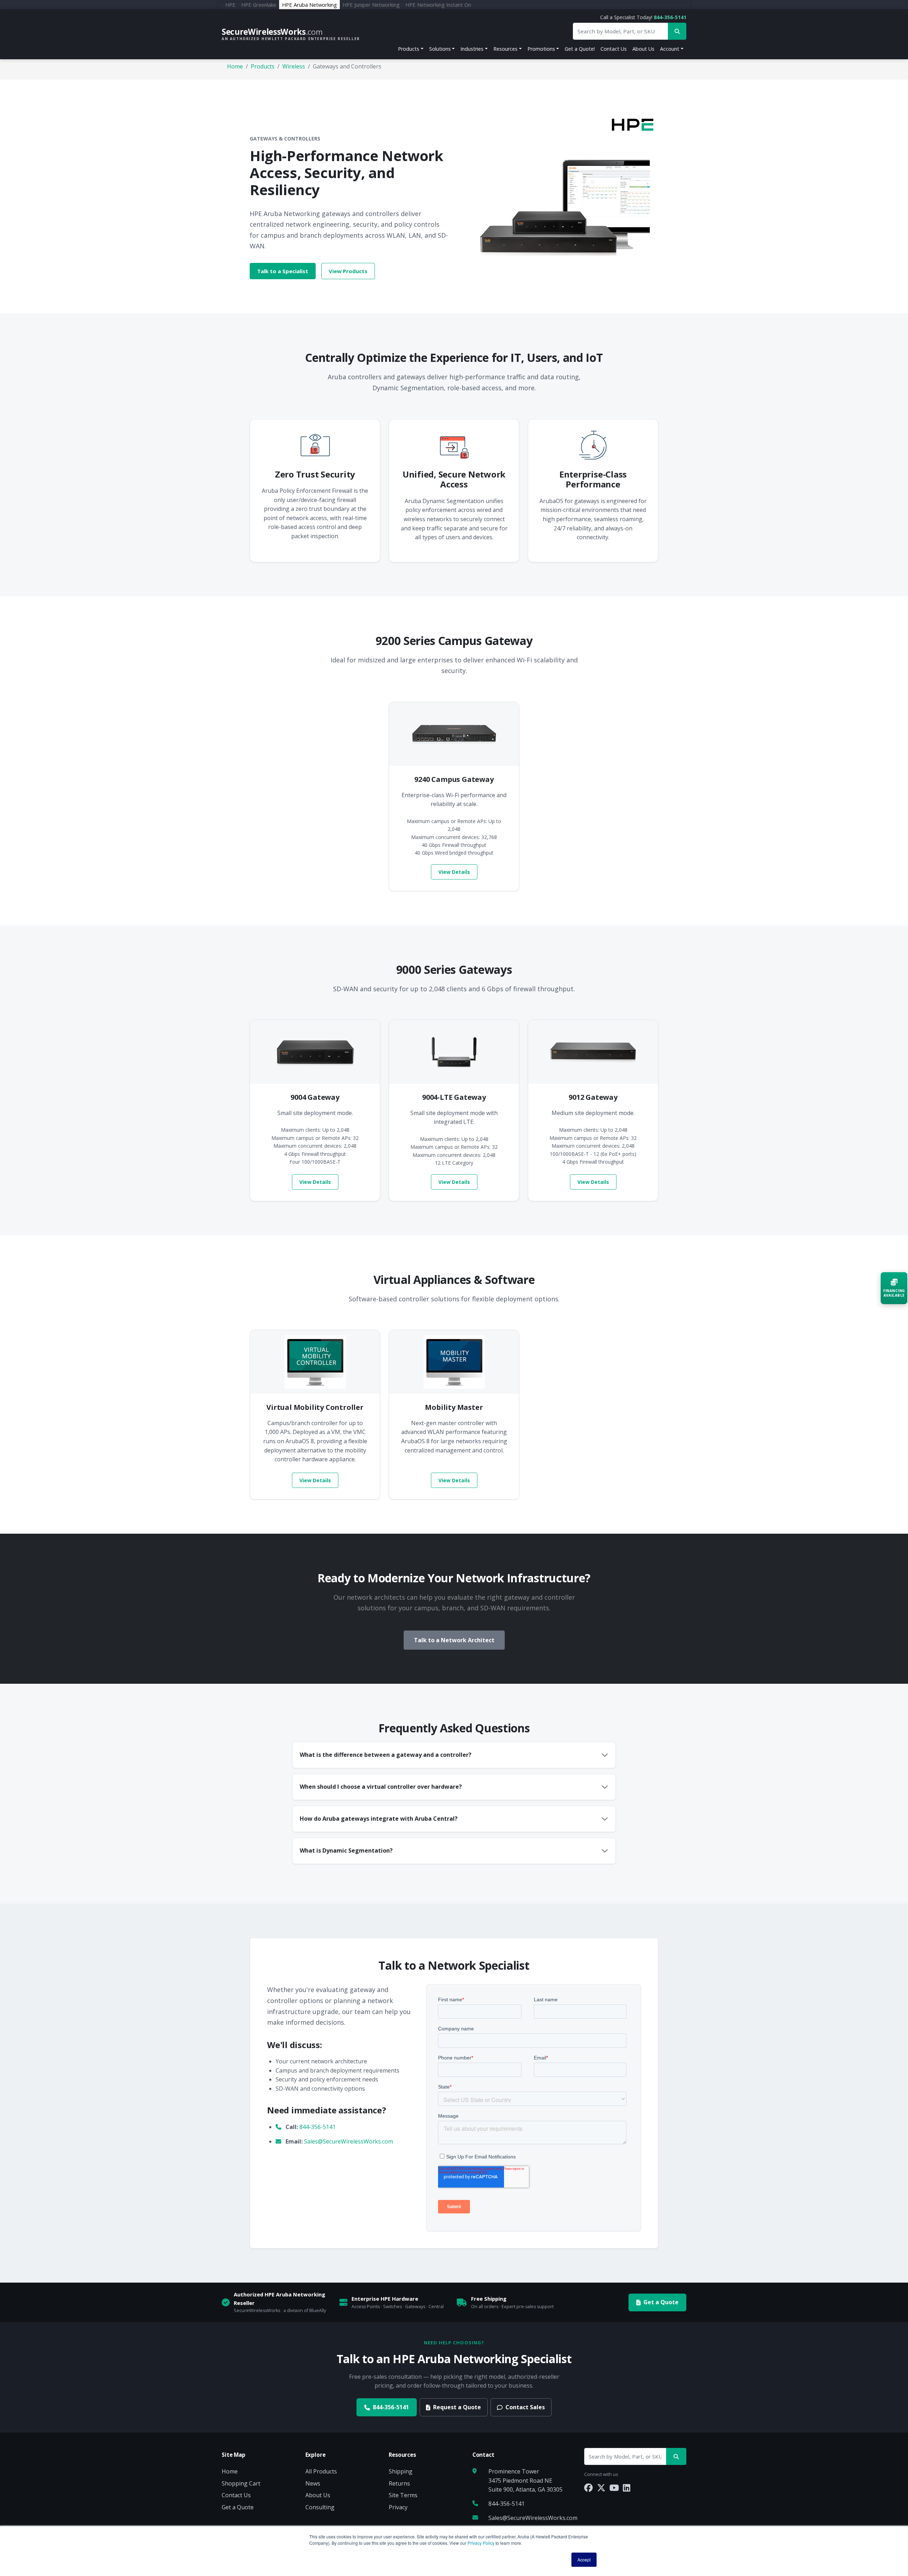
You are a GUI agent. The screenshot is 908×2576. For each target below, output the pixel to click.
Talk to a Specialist (283, 271)
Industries (472, 49)
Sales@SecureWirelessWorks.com (348, 2141)
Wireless (294, 66)
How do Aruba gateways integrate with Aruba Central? (379, 1819)
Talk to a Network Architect (454, 1640)
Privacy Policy (481, 2543)
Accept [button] (584, 2560)
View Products (348, 271)
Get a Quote (661, 2302)
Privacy (398, 2507)
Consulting (320, 2507)
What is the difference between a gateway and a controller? (386, 1755)
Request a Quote (457, 2407)
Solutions (440, 49)
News (313, 2483)
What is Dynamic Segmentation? (346, 1850)
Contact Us (614, 49)
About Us (643, 49)
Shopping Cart (241, 2483)
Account (670, 49)
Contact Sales (525, 2407)
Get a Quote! (580, 49)
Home (235, 66)
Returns (399, 2483)
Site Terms (403, 2495)
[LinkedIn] (627, 2487)
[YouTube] (614, 2487)
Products (409, 49)
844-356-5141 (670, 17)
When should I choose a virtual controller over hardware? (381, 1787)
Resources (505, 49)
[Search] (676, 2457)
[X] (601, 2487)
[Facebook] (588, 2487)
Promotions (541, 49)
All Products (321, 2471)
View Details (454, 872)
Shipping (401, 2471)
